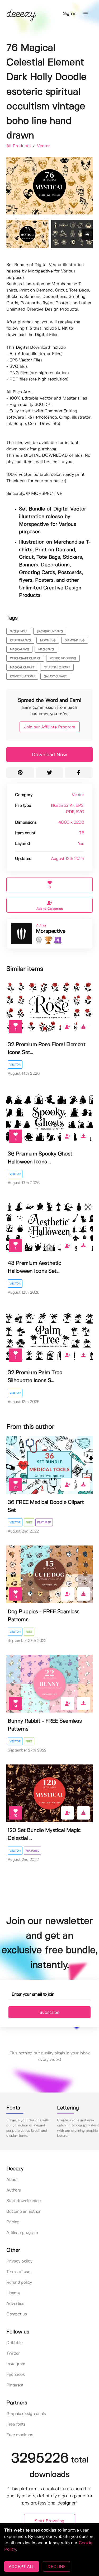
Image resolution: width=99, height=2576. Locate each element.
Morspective (51, 931)
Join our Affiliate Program (50, 727)
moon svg (48, 640)
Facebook (16, 2375)
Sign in (70, 14)
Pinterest (15, 2385)
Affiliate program (22, 2233)
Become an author (23, 2212)
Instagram (16, 2364)
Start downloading (24, 2201)
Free (29, 1522)
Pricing (13, 2222)
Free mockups (20, 2435)
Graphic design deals (26, 2414)
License (13, 2293)
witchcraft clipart (25, 658)
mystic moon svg (63, 658)
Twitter (13, 2353)
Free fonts (16, 2424)
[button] (86, 14)
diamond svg (75, 640)
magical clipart (22, 667)
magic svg (46, 649)
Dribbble (14, 2343)
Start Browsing (49, 2521)
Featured (44, 1522)
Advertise (15, 2304)
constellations (22, 677)
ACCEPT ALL (22, 2566)
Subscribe (49, 2012)
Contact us (16, 2314)
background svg (50, 631)
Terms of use (18, 2272)
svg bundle (19, 631)
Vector (43, 146)
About (12, 2180)
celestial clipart (57, 667)
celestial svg (20, 640)
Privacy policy (19, 2261)
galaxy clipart (55, 677)
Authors (14, 2190)
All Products (19, 146)
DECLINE (57, 2566)
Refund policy (19, 2282)
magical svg (20, 649)
